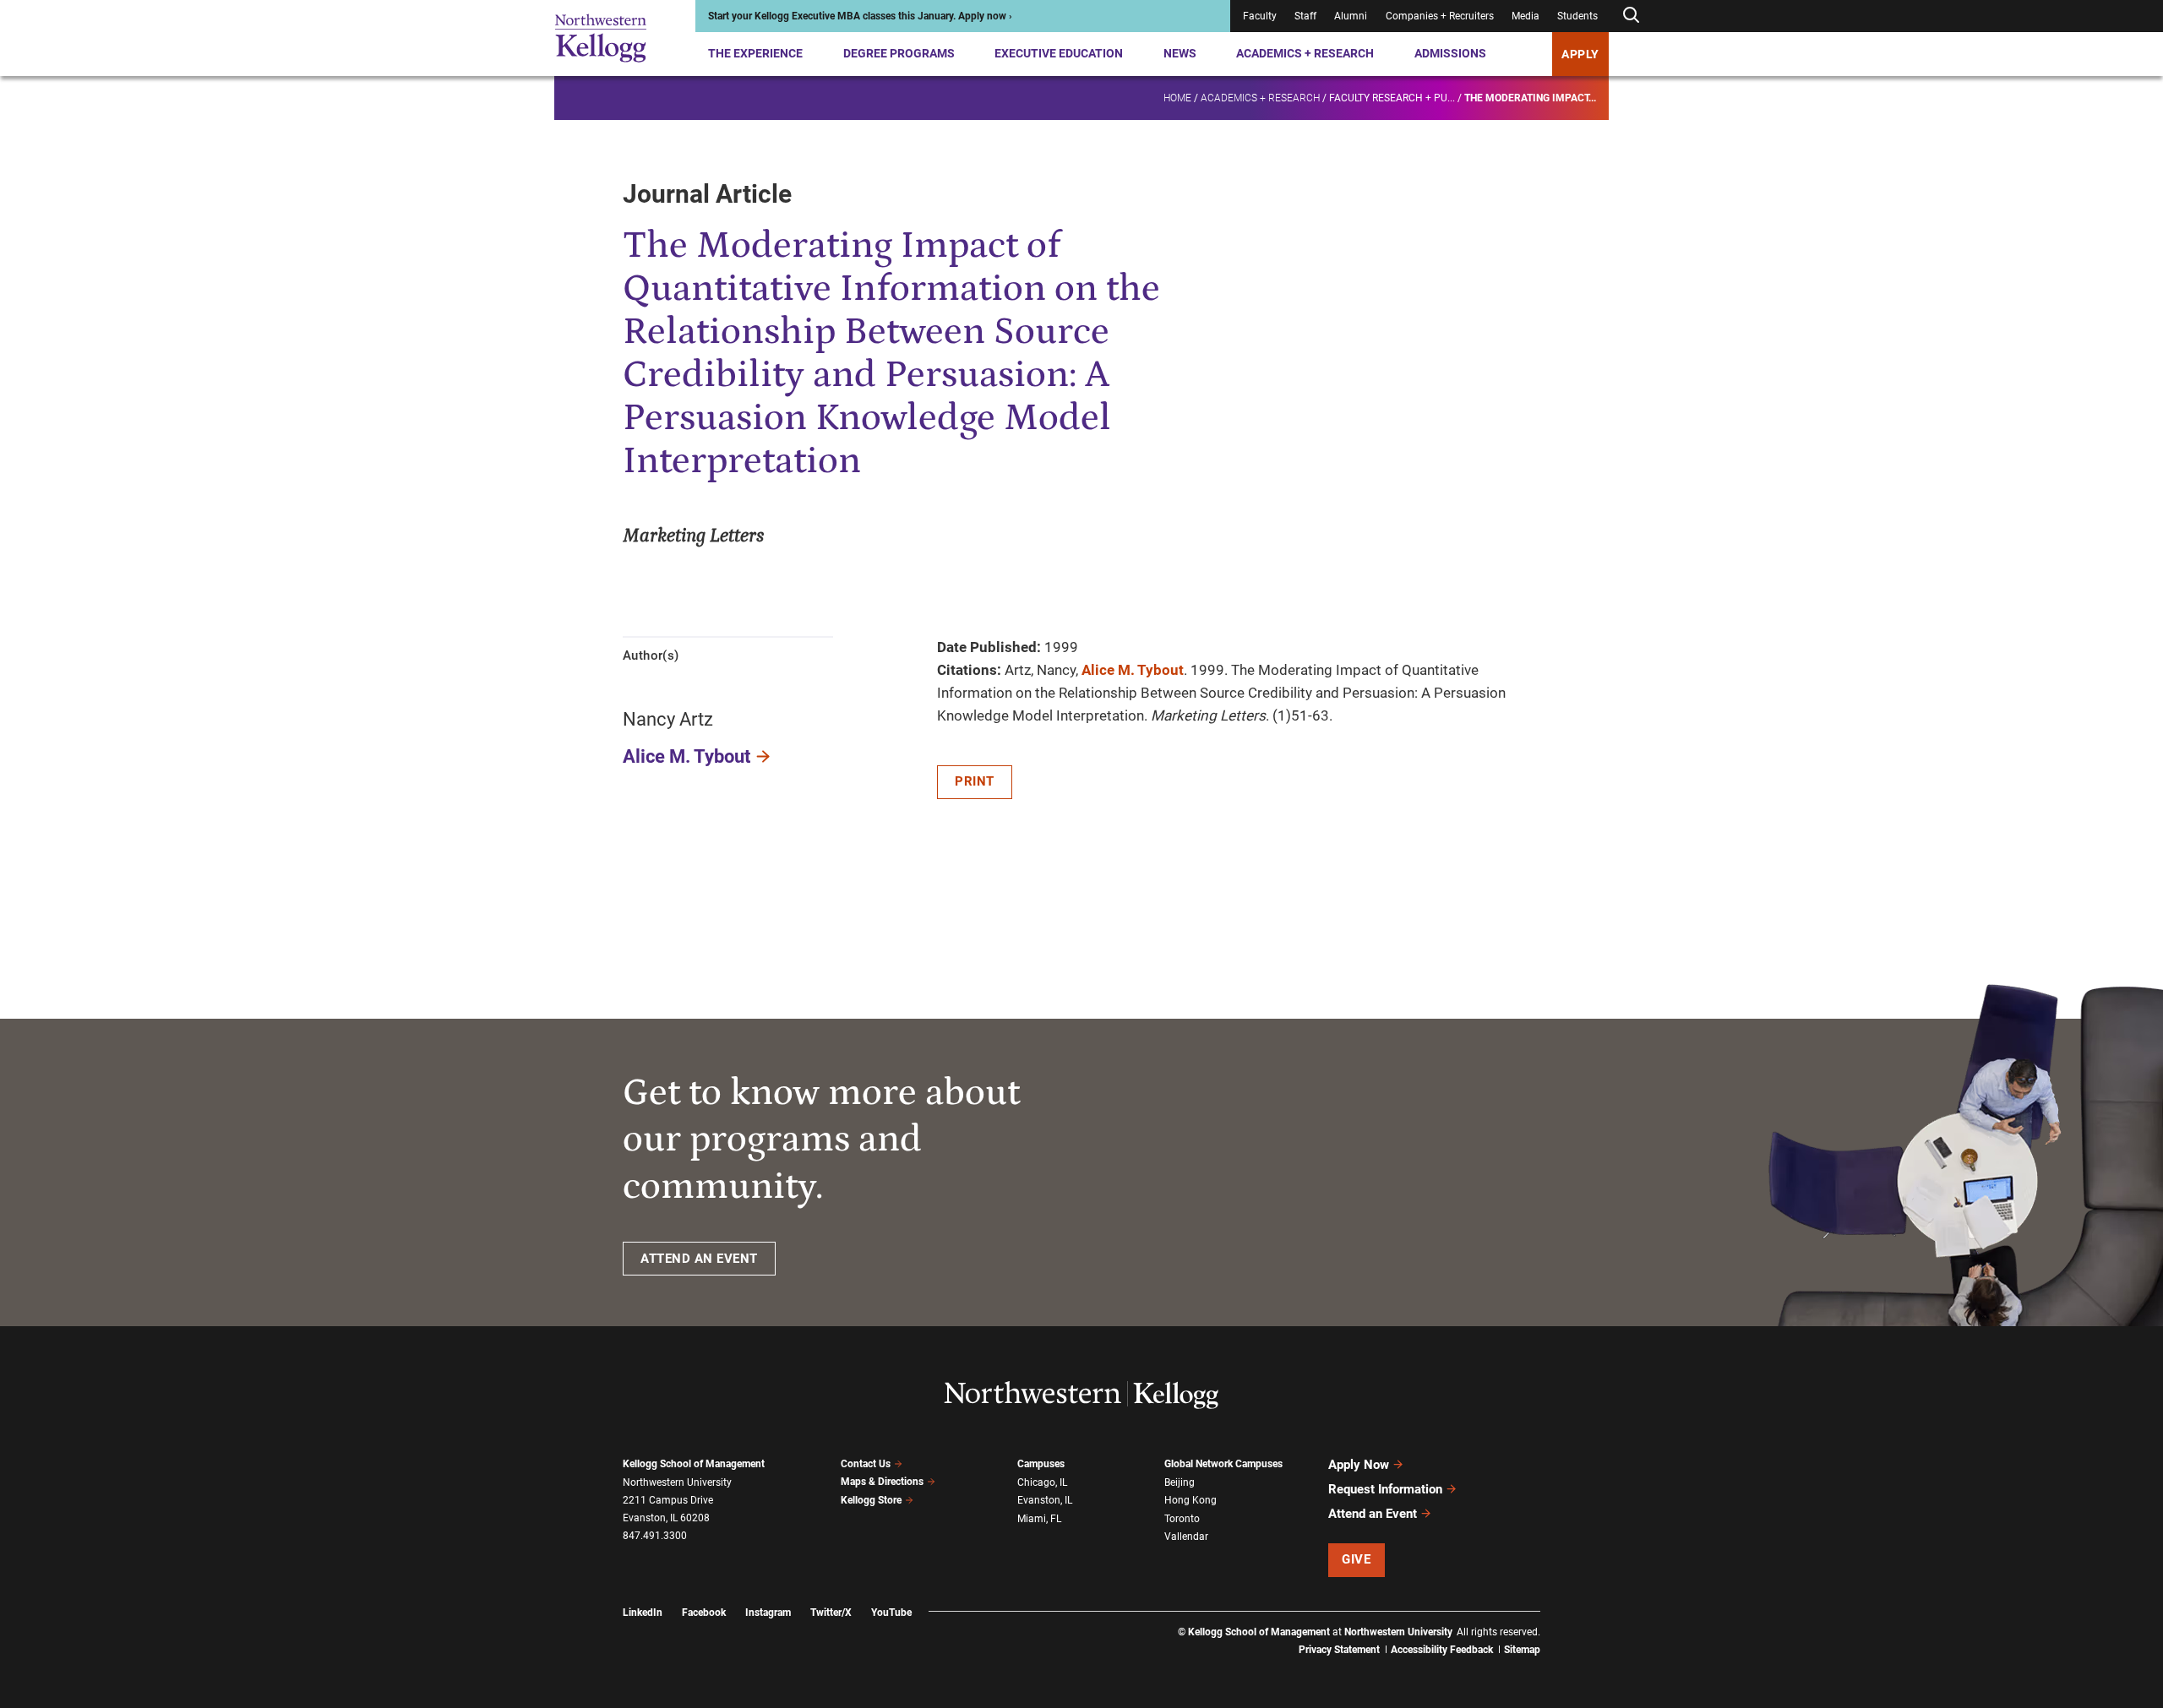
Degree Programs (899, 53)
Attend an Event (1373, 1514)
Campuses (1041, 1464)
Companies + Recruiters (1440, 16)
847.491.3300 (655, 1536)
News (1180, 53)
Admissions (1450, 53)
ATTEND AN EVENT (699, 1259)
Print (975, 781)
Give (1356, 1559)
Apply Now (1359, 1465)
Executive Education (1059, 53)
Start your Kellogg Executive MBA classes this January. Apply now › (860, 16)
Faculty (1260, 16)
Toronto (1182, 1519)
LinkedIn (643, 1613)
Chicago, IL (1042, 1482)
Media (1526, 16)
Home (1177, 98)
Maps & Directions (882, 1482)
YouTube (891, 1613)
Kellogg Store (871, 1500)
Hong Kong (1190, 1500)
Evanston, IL (1045, 1500)
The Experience (755, 53)
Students (1577, 16)
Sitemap (1522, 1650)
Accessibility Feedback (1442, 1650)
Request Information (1385, 1489)
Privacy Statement (1339, 1650)
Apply (1580, 54)
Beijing (1180, 1482)
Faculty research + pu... (1392, 98)
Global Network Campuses (1223, 1464)
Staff (1305, 16)
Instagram (768, 1613)
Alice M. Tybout (686, 756)
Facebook (704, 1613)
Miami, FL (1039, 1519)
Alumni (1351, 16)
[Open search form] (1631, 16)
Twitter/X (831, 1613)
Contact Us (866, 1464)
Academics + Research (1305, 53)
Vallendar (1186, 1537)
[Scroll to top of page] (1562, 1621)
